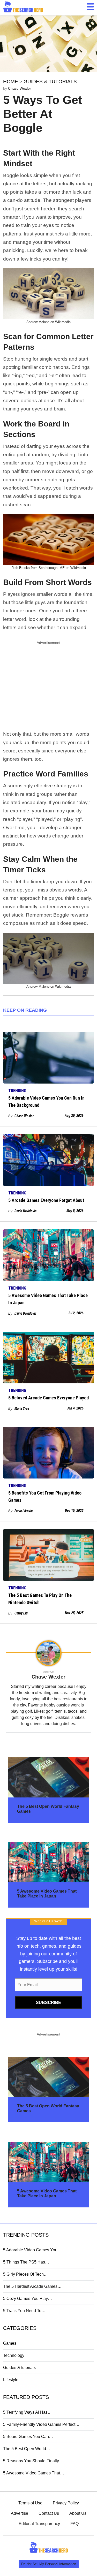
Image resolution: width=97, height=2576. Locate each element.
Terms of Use (30, 2503)
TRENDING (17, 1091)
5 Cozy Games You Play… (28, 2299)
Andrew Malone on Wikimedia (48, 322)
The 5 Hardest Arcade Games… (32, 2286)
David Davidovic (25, 1211)
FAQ (74, 2524)
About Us (78, 2513)
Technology (14, 2355)
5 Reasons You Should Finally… (33, 2461)
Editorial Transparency (39, 2524)
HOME (11, 82)
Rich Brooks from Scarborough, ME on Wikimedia (49, 568)
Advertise (20, 2513)
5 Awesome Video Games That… (34, 2473)
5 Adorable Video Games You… (32, 2250)
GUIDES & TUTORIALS (50, 82)
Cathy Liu (21, 1613)
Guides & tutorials (19, 2368)
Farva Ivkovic (24, 1511)
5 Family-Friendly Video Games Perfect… (41, 2424)
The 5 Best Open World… (27, 2449)
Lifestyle (11, 2380)
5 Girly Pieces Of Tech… (25, 2274)
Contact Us (49, 2513)
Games (10, 2343)
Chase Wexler (20, 88)
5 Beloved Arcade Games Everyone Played (48, 1398)
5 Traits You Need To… (24, 2311)
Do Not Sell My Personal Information (49, 2564)
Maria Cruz (22, 1408)
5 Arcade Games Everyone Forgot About (46, 1200)
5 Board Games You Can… (28, 2437)
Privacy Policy (66, 2503)
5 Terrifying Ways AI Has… (27, 2412)
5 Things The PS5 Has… (26, 2262)
